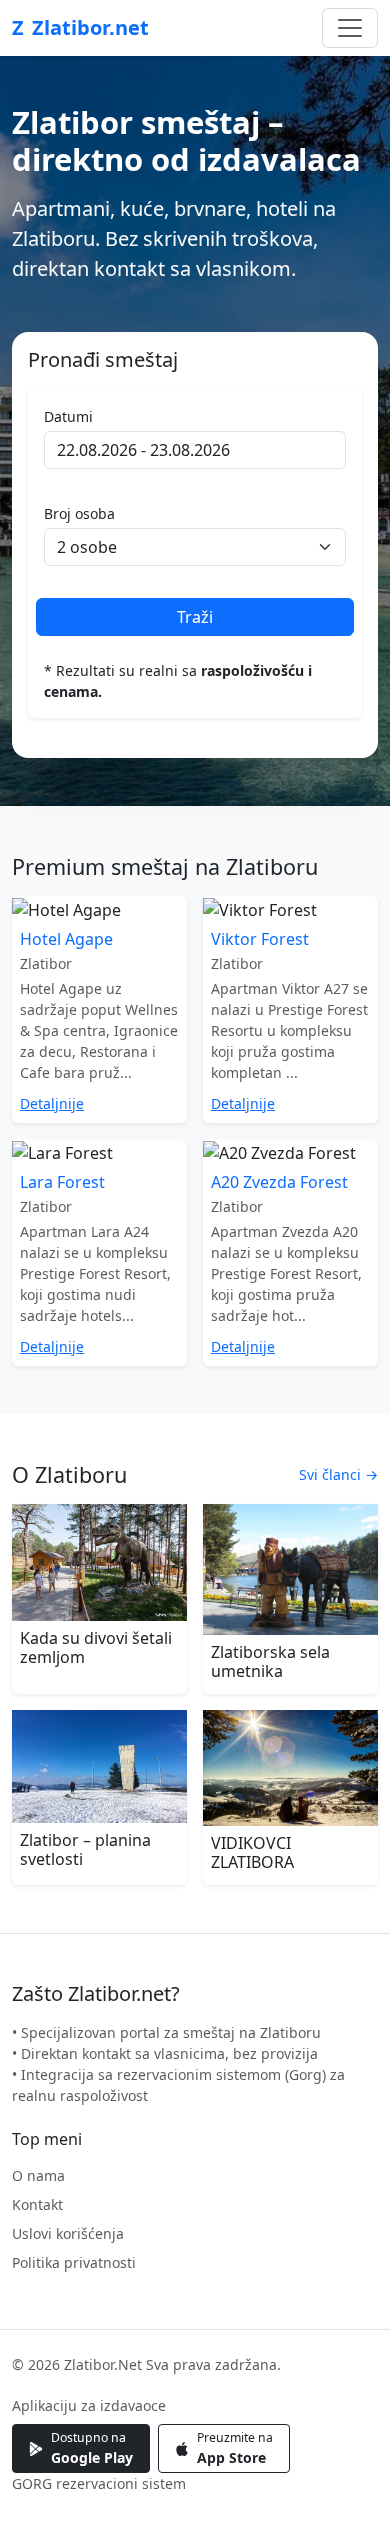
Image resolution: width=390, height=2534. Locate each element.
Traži (195, 617)
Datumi (68, 416)
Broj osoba (79, 513)
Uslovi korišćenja (68, 2233)
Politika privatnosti (74, 2262)
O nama (38, 2175)
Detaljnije (52, 1103)
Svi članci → (338, 1474)
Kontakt (37, 2204)
